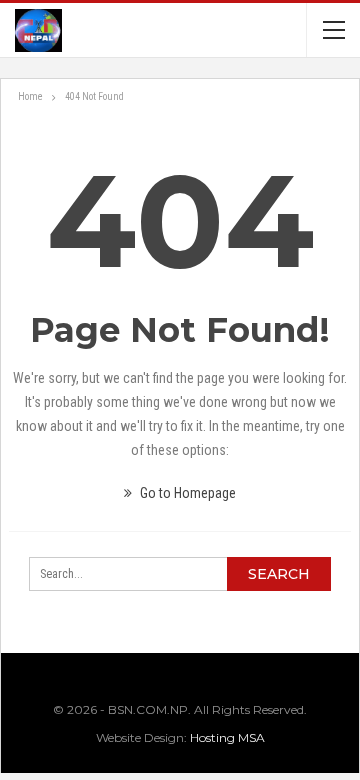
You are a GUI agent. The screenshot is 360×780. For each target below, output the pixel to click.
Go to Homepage (186, 493)
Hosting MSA (227, 737)
